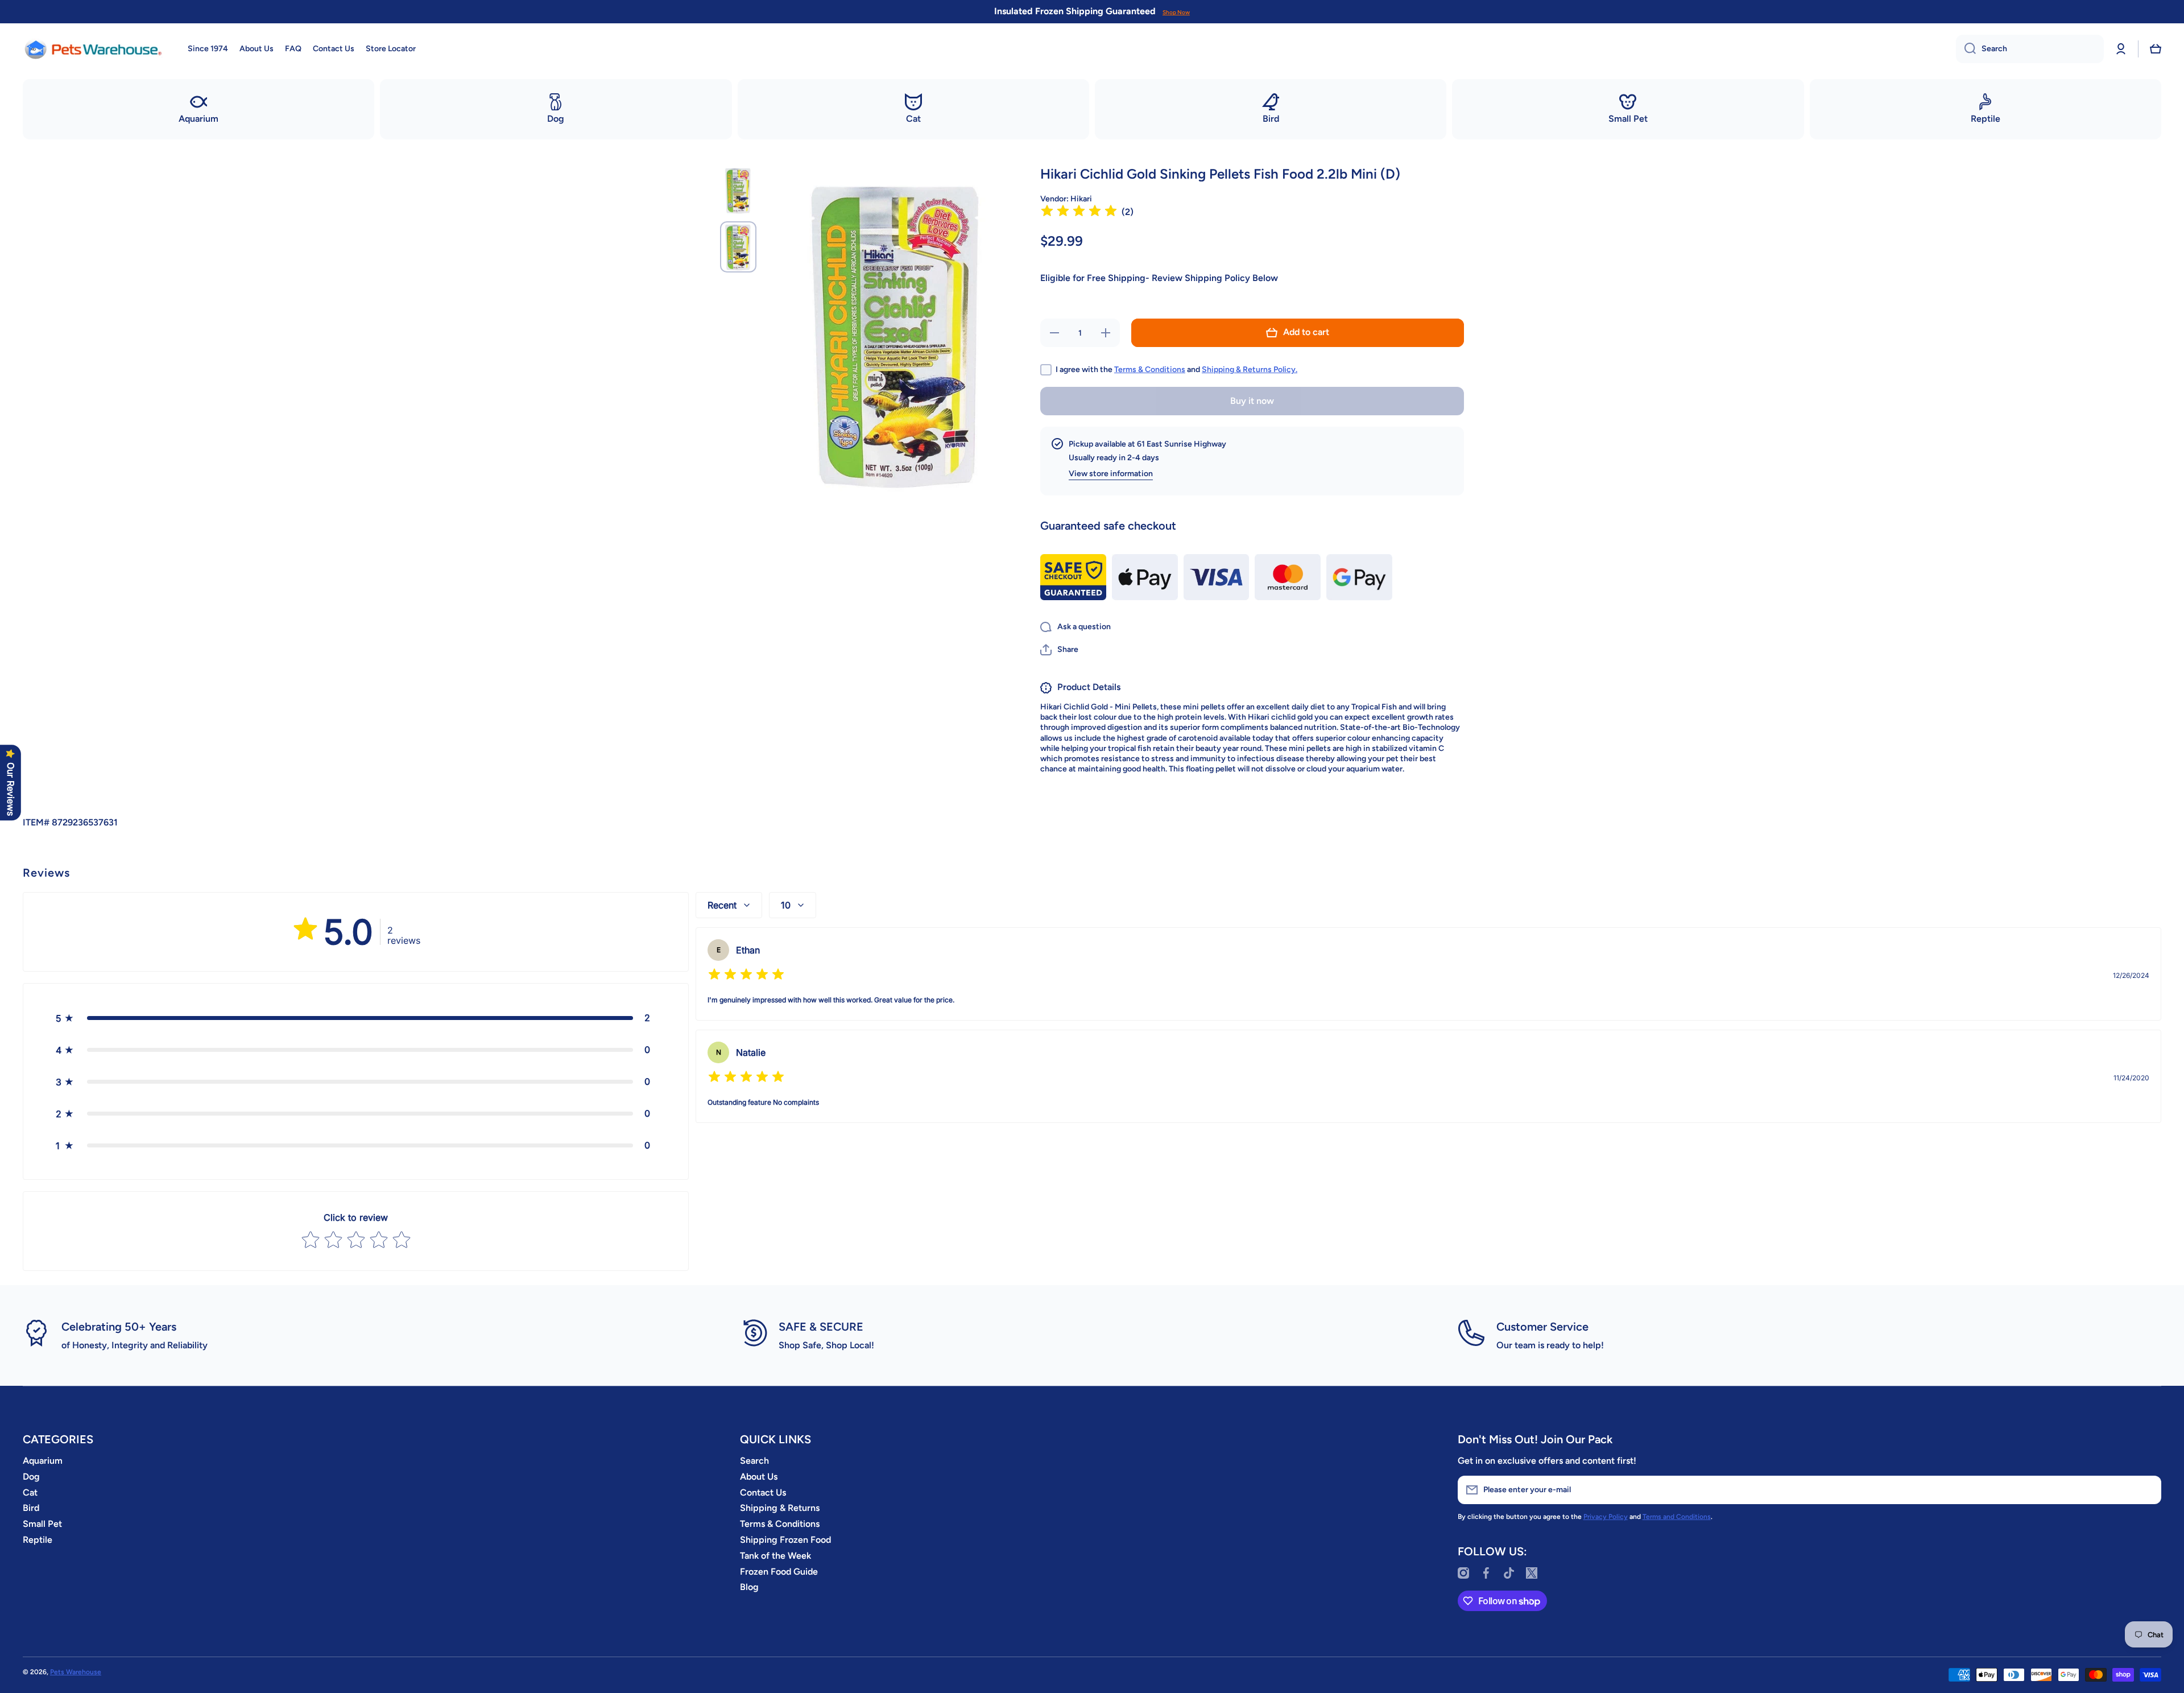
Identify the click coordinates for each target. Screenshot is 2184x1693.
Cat (30, 1492)
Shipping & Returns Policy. (1250, 369)
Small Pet (42, 1524)
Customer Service (1542, 1327)
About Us (759, 1477)
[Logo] (94, 49)
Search (754, 1461)
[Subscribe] (2147, 1490)
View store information (1111, 474)
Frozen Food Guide (779, 1572)
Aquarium (43, 1461)
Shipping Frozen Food (785, 1540)
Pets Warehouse (76, 1672)
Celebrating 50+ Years (119, 1327)
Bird (31, 1508)
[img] (1079, 212)
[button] (2156, 49)
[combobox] (2030, 49)
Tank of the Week (775, 1556)
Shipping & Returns (780, 1508)
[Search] (1966, 49)
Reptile (38, 1540)
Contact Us (763, 1492)
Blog (749, 1587)
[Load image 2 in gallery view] (738, 247)
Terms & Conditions (1150, 369)
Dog (31, 1477)
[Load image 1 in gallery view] (738, 191)
